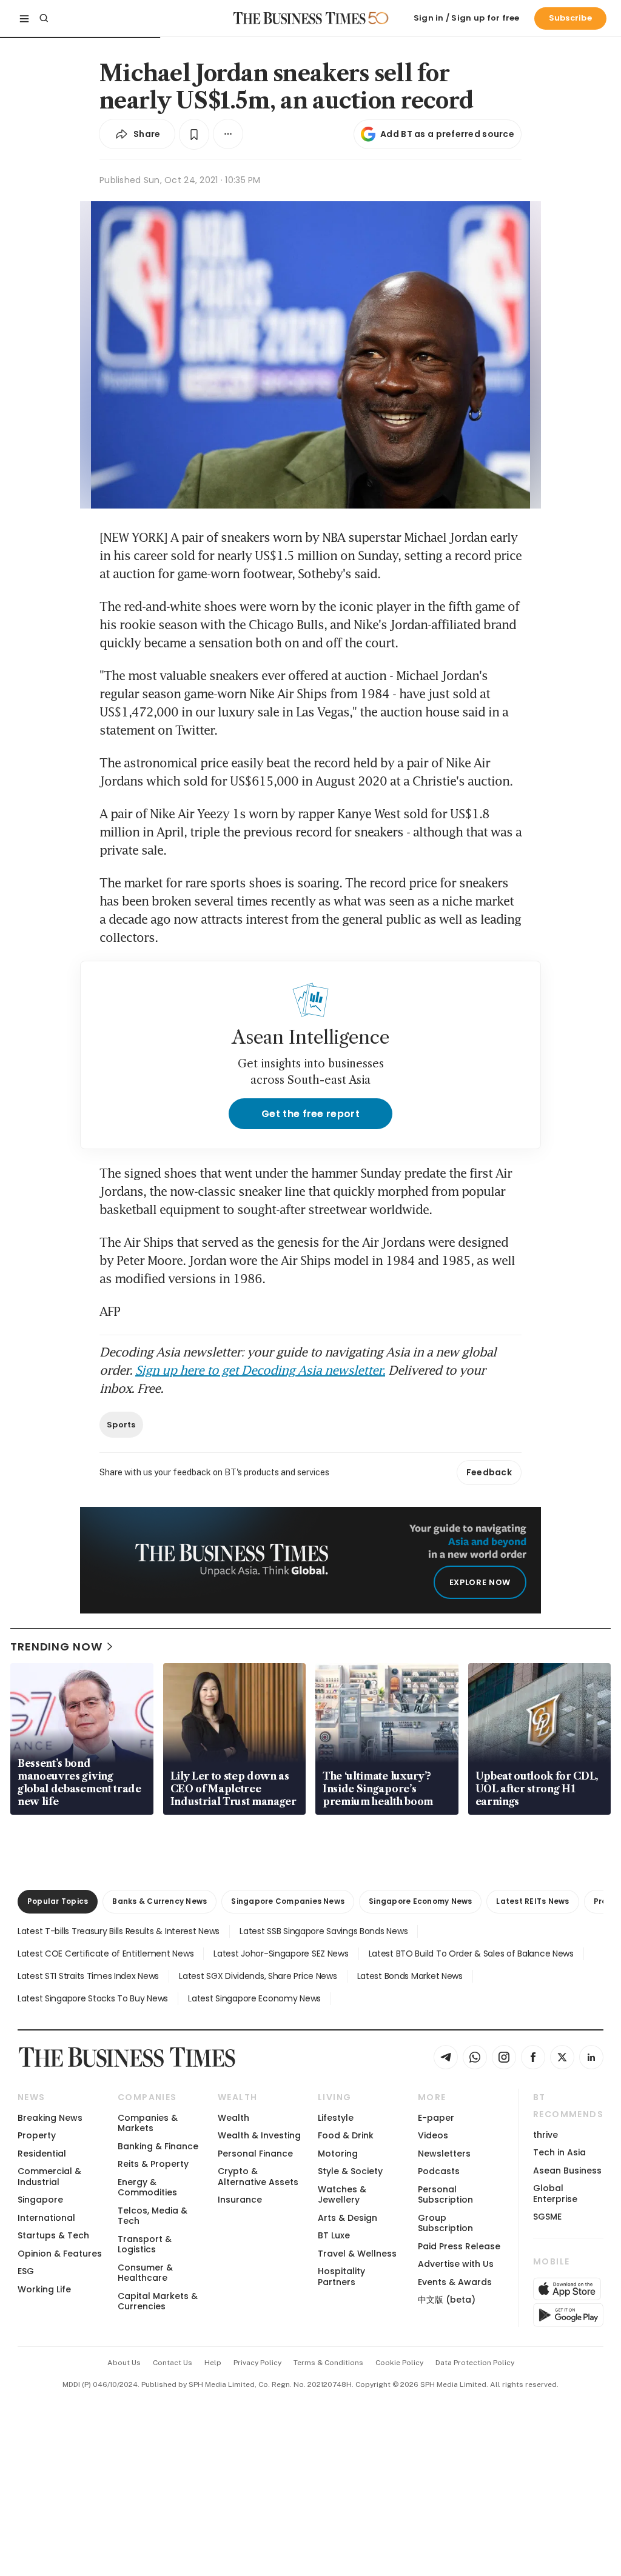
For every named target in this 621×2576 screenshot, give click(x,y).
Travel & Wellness (357, 2254)
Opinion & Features (60, 2254)
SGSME (547, 2217)
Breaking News (50, 2118)
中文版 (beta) (447, 2300)
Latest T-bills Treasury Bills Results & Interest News (119, 1931)
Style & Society (350, 2171)
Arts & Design (347, 2218)
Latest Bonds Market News (410, 1976)
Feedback (489, 1472)
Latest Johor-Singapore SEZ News (281, 1954)
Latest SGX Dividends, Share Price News (258, 1976)
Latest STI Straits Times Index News (88, 1976)
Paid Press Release (459, 2246)
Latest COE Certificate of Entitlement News (106, 1954)
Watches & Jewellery (342, 2194)
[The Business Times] (300, 18)
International (46, 2218)
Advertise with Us (456, 2264)
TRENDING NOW (56, 1647)
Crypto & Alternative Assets (258, 2176)
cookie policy (399, 2363)
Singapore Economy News (420, 1901)
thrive (545, 2135)
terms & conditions (328, 2363)
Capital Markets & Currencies (158, 2301)
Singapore (40, 2200)
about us (124, 2363)
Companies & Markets (148, 2123)
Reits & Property (153, 2164)
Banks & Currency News (159, 1901)
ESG (26, 2271)
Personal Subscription (445, 2194)
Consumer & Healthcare (145, 2273)
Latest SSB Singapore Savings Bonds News (324, 1931)
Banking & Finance (158, 2146)
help (213, 2363)
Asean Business (567, 2171)
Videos (433, 2135)
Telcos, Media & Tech (153, 2216)
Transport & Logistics (145, 2244)
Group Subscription (445, 2223)
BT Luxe (334, 2235)
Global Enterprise (555, 2193)
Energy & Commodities (147, 2187)
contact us (173, 2363)
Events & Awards (455, 2282)
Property (37, 2135)
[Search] (44, 18)
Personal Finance (255, 2154)
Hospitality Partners (341, 2276)
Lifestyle (336, 2118)
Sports (121, 1425)
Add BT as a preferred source (447, 134)
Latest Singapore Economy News (254, 1998)
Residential (42, 2154)
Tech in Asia (559, 2152)
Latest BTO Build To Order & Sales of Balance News (471, 1954)
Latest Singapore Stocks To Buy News (93, 1998)
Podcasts (439, 2171)
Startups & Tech (53, 2235)
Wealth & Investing (259, 2135)
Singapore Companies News (288, 1901)
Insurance (240, 2200)
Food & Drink (346, 2135)
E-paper (436, 2118)
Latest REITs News (532, 1901)
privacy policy (257, 2363)
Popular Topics (58, 1901)
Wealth (233, 2118)
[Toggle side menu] (24, 18)
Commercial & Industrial (49, 2176)
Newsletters (444, 2154)
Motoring (338, 2154)
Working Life (44, 2289)
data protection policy (475, 2363)
